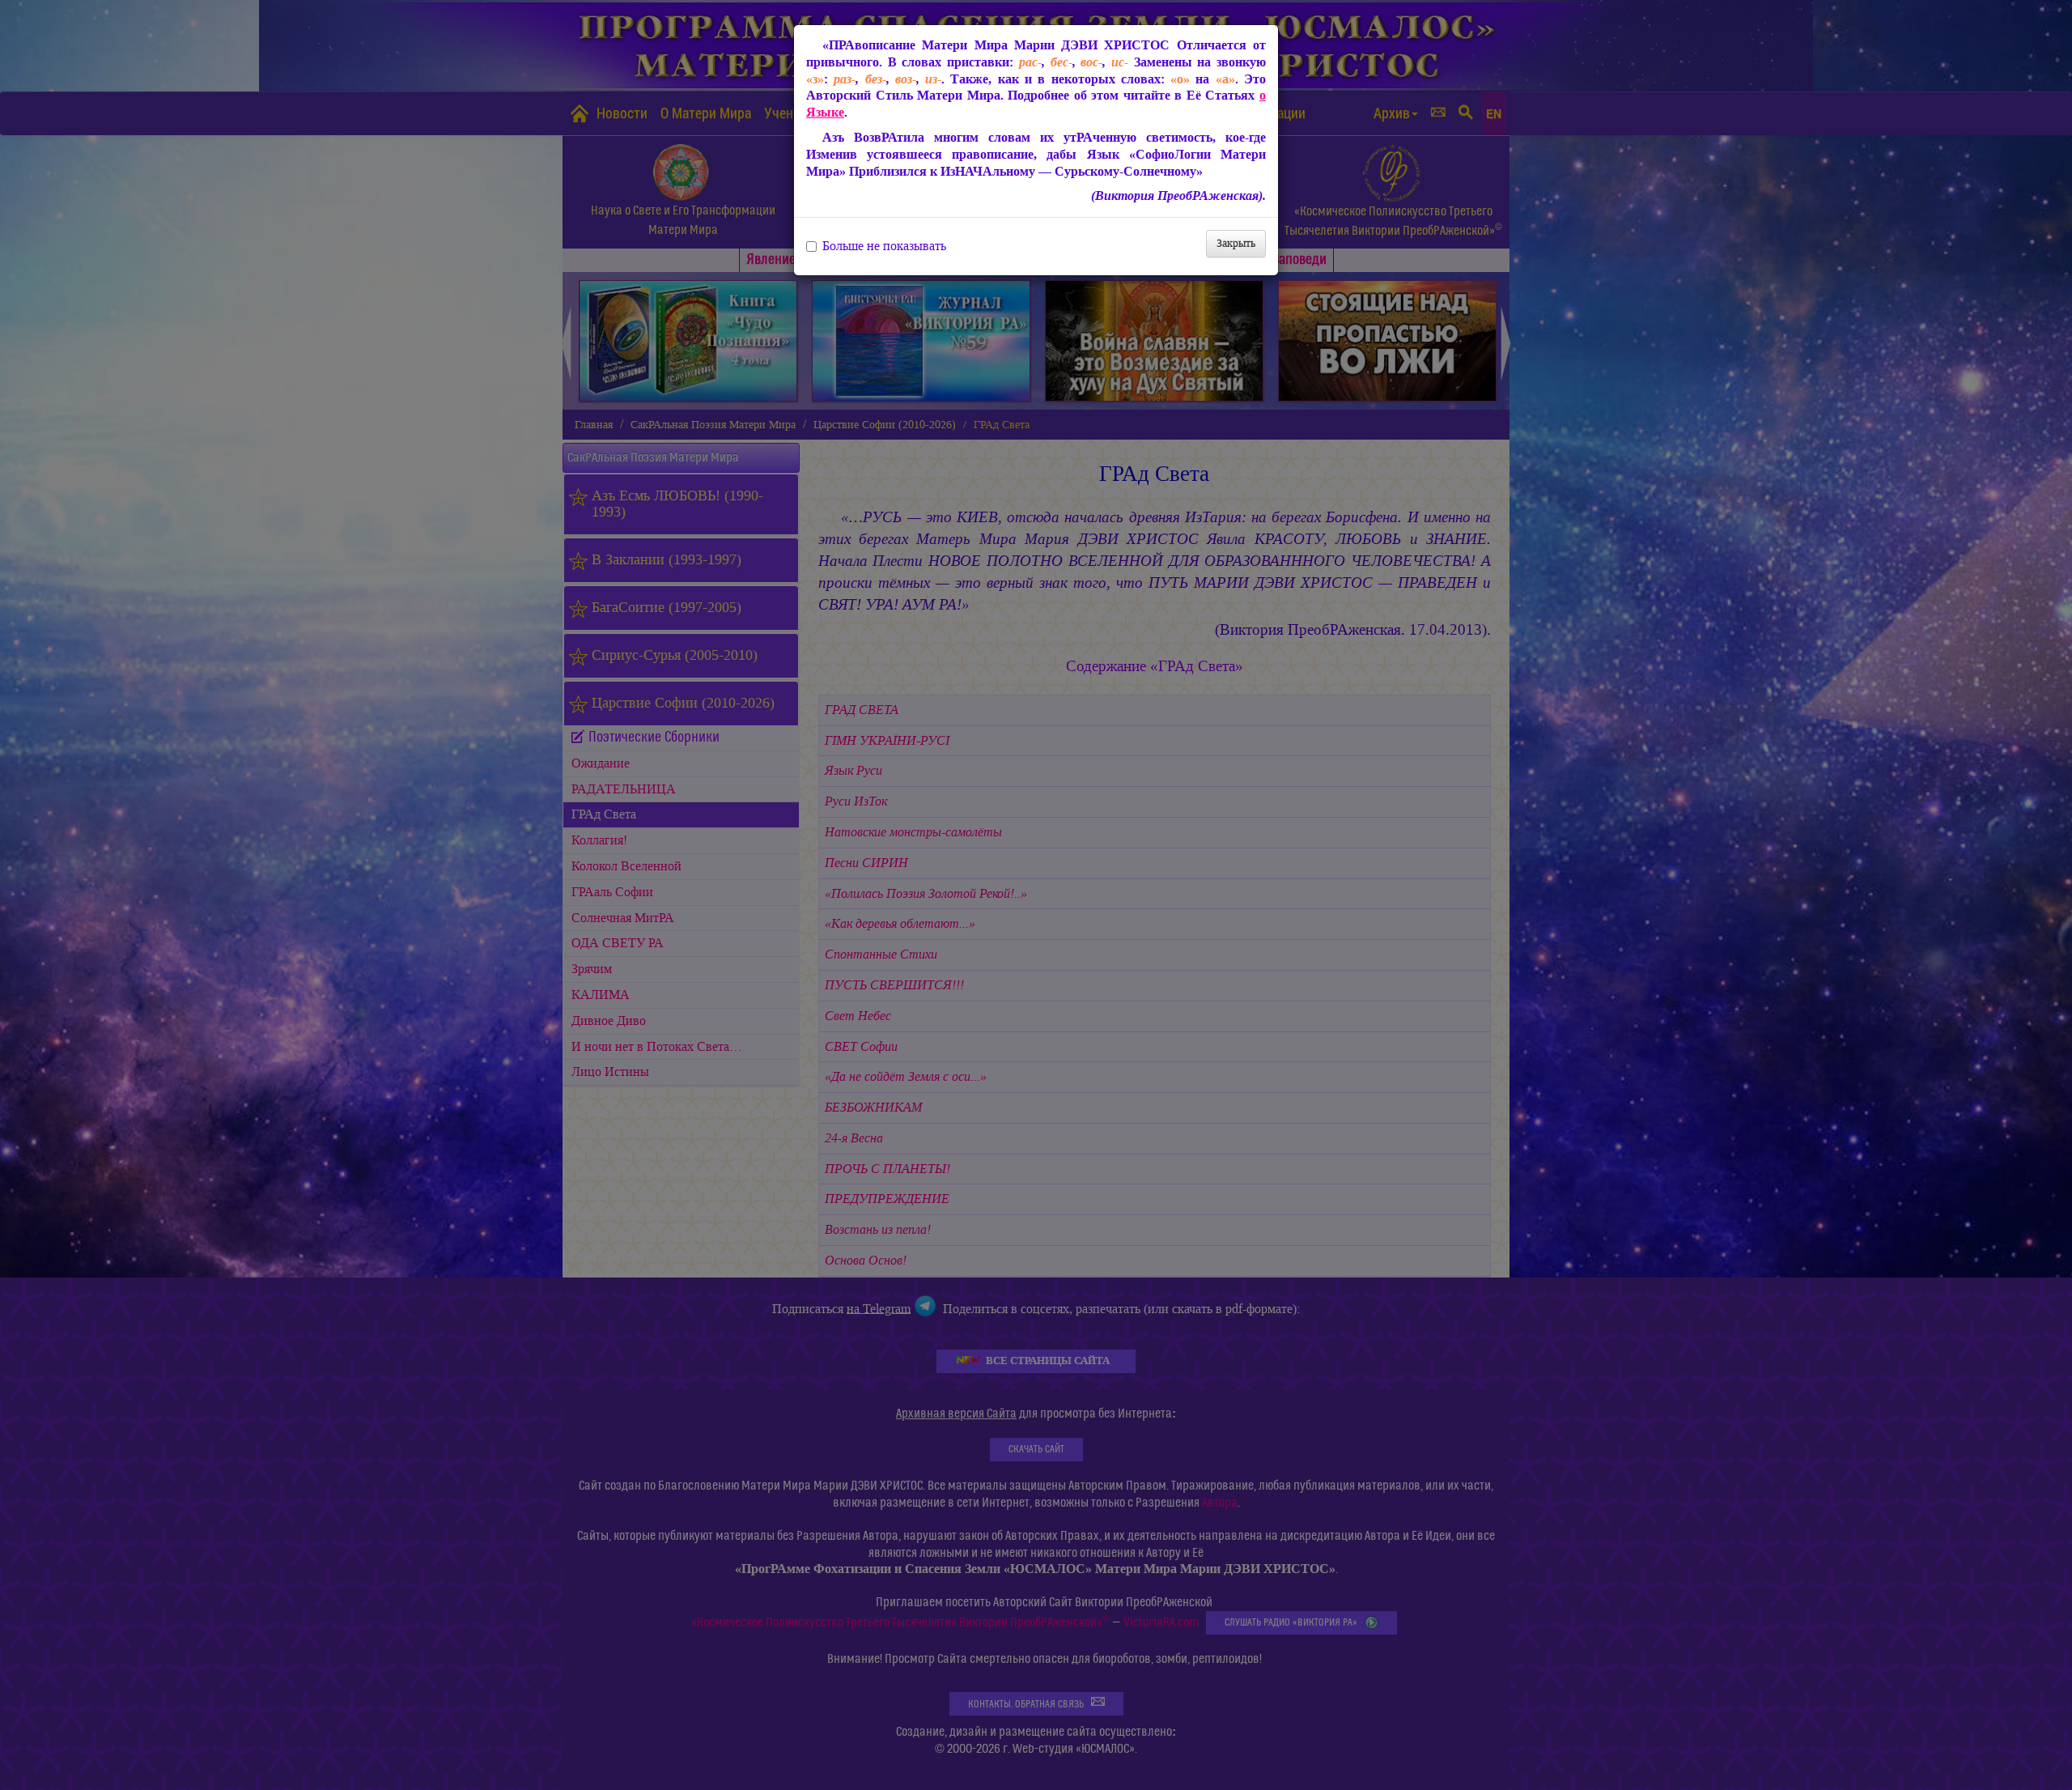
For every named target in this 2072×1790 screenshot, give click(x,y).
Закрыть (1236, 243)
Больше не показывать (884, 246)
